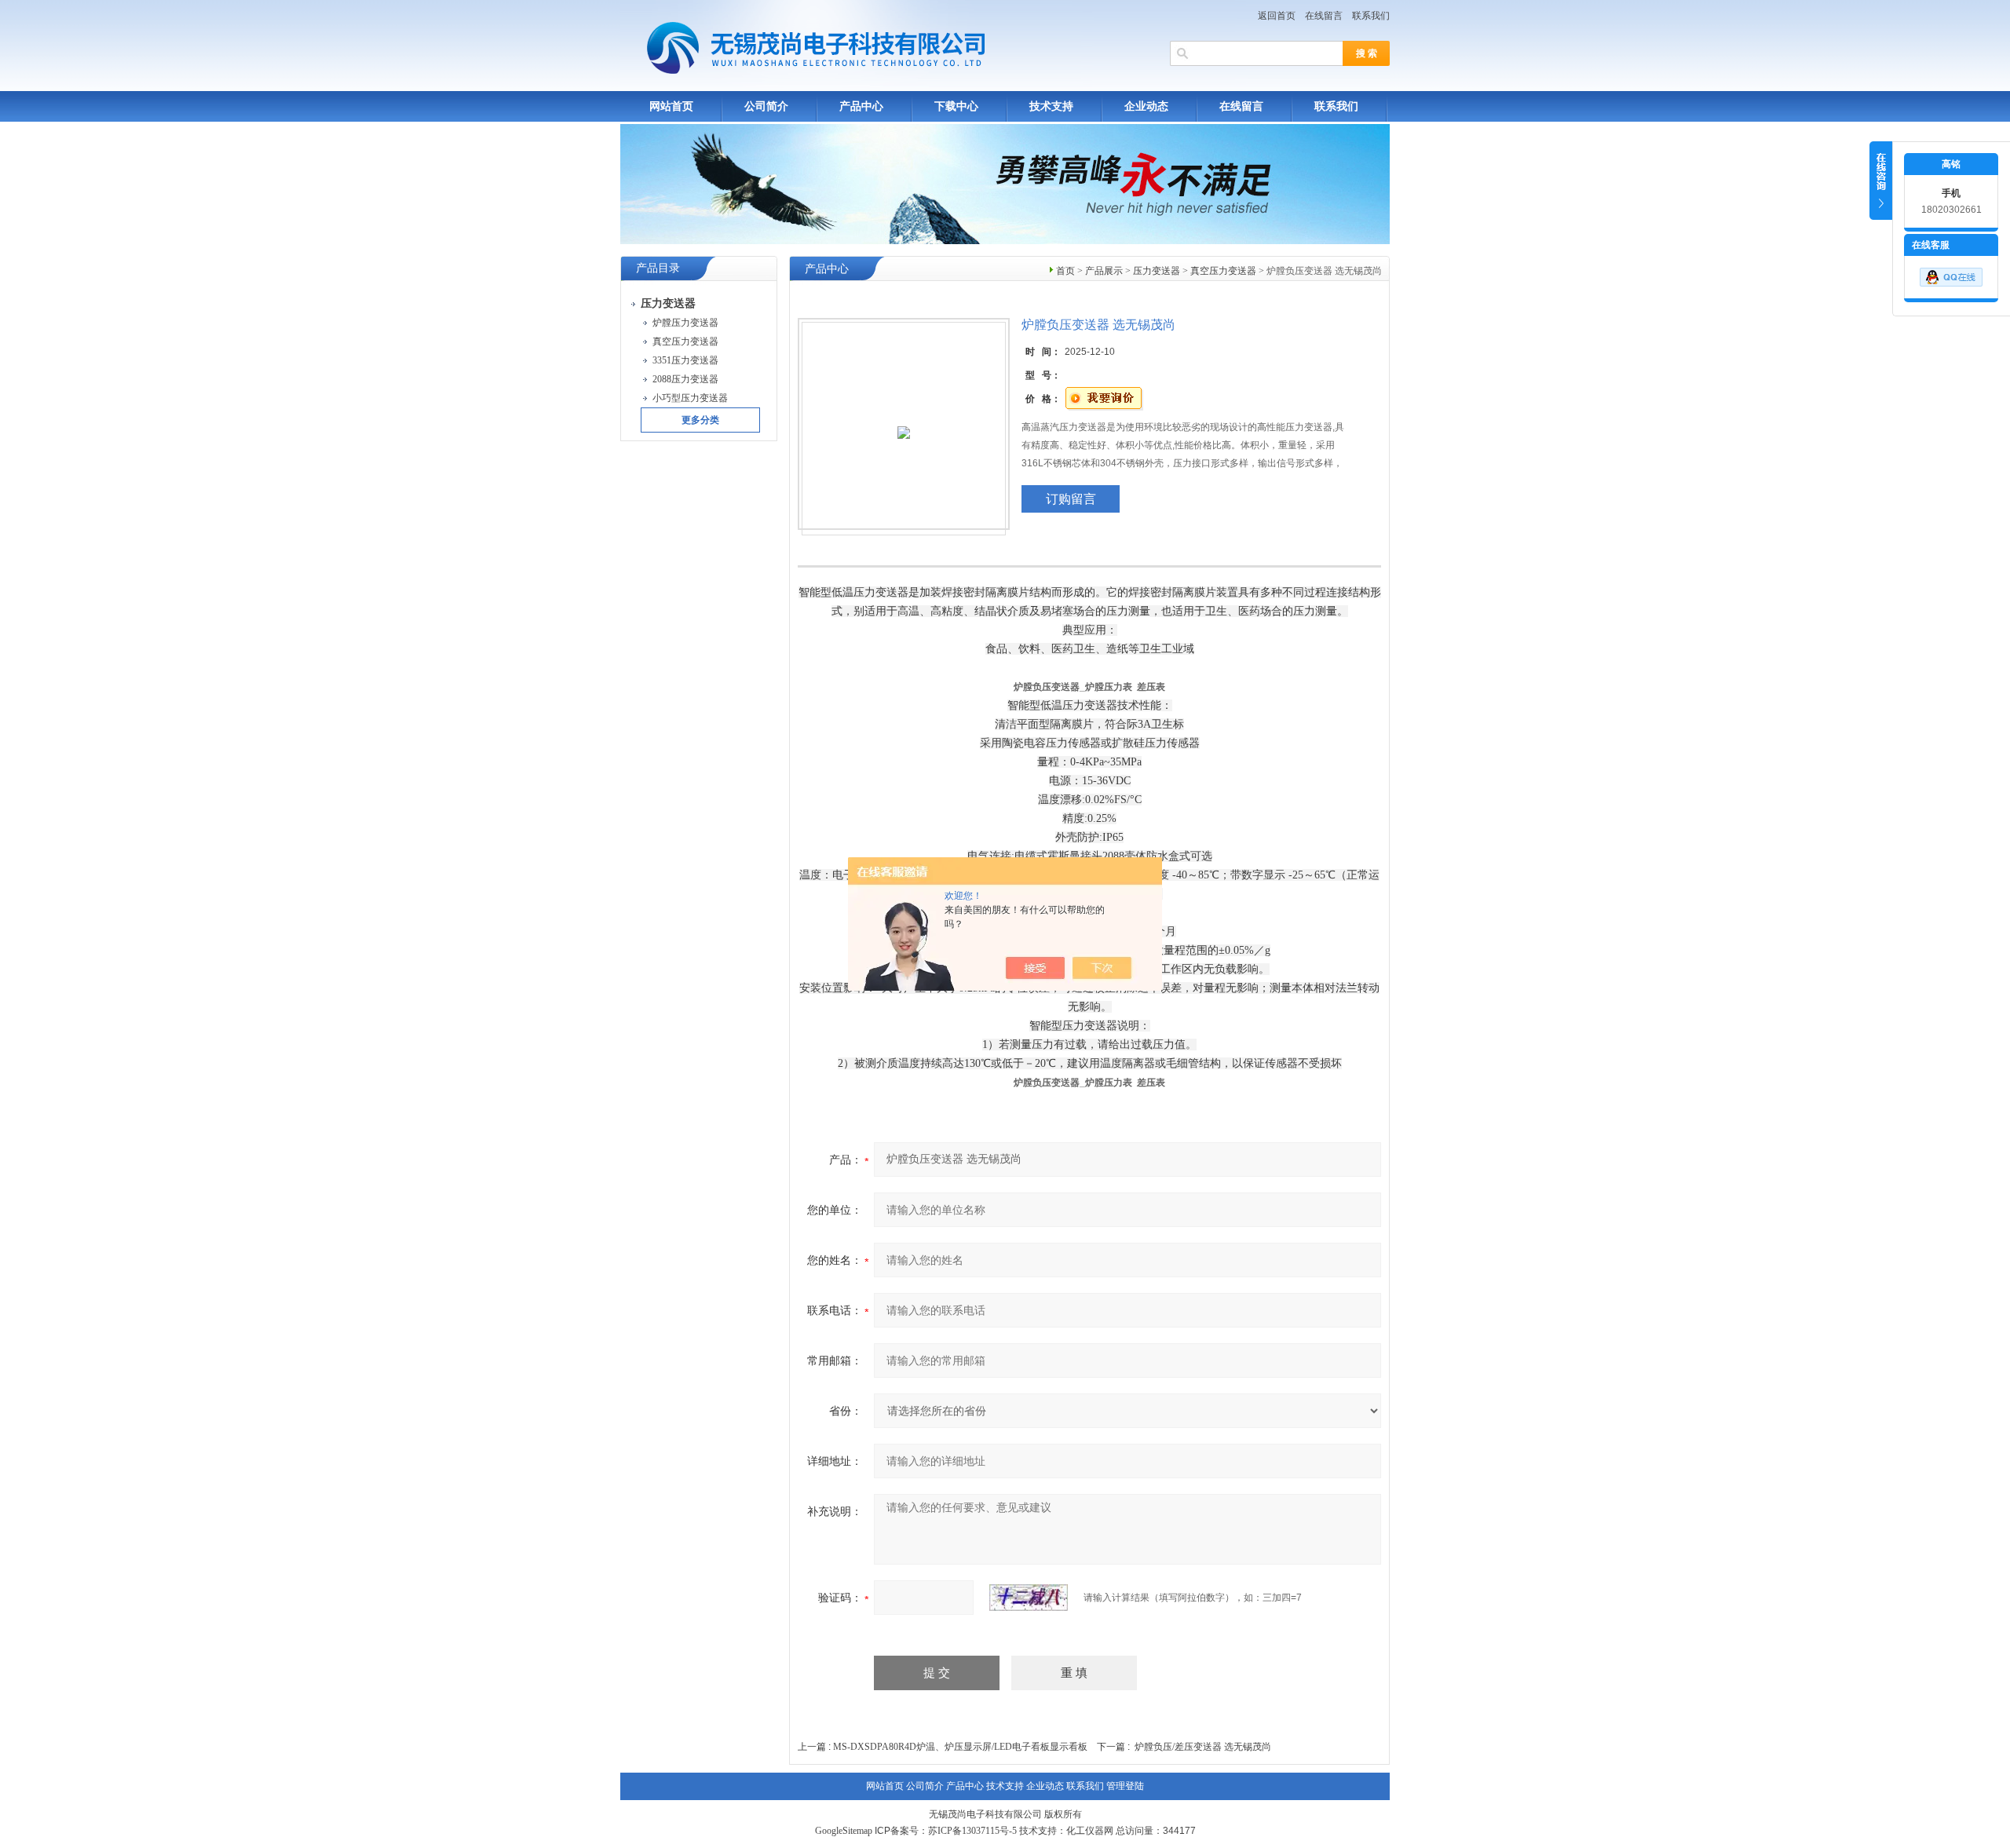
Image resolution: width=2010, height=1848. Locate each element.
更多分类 (700, 420)
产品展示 (1104, 271)
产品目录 (658, 268)
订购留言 (1071, 499)
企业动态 (1146, 106)
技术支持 (1051, 106)
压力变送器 (1157, 271)
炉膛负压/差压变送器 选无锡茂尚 (1203, 1747)
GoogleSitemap (844, 1831)
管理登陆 (1125, 1786)
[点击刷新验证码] (1029, 1598)
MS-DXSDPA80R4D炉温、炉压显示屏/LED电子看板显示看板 (960, 1747)
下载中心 (956, 106)
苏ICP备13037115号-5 (972, 1831)
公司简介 (766, 106)
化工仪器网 (1090, 1831)
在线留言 (1324, 16)
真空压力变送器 (1223, 271)
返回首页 (1277, 16)
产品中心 (861, 106)
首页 (1065, 271)
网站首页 (671, 106)
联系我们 (1371, 16)
